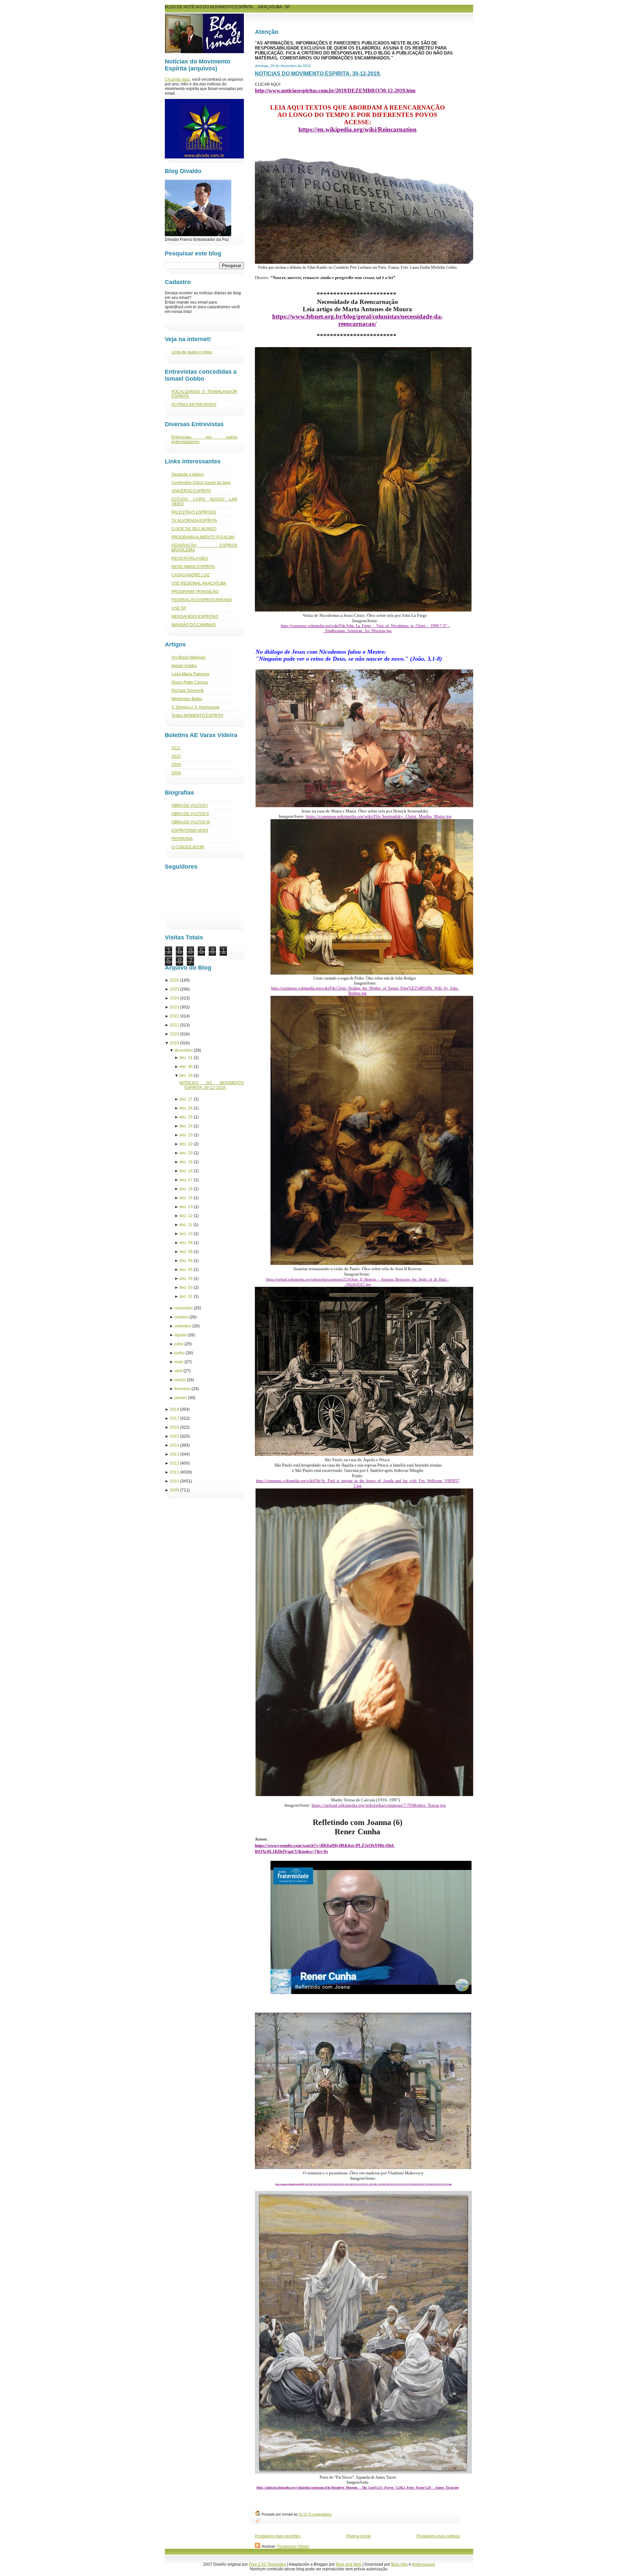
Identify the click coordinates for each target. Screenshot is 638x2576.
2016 (174, 1427)
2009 (176, 765)
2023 (174, 1007)
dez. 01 (186, 1296)
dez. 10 (186, 1234)
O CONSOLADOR (188, 847)
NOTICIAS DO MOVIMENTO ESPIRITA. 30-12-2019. (318, 74)
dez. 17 (186, 1180)
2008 (176, 773)
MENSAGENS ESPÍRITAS (195, 617)
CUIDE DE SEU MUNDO (194, 529)
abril (178, 1371)
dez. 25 (186, 1117)
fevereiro (182, 1389)
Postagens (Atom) (293, 2546)
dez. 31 (186, 1058)
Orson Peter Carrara (190, 682)
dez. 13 (186, 1207)
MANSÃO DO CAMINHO (194, 625)
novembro (184, 1308)
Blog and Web (349, 2564)
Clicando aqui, (178, 79)
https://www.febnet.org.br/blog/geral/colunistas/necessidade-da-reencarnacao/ (358, 320)
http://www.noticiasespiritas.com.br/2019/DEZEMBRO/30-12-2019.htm (335, 91)
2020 (174, 1034)
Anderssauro (423, 2564)
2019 (174, 1043)
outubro (181, 1317)
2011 (176, 748)
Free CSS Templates (267, 2564)
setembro (183, 1326)
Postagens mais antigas (438, 2536)
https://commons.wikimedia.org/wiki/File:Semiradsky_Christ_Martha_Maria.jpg (379, 816)
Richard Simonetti (188, 691)
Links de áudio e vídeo (192, 352)
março (180, 1380)
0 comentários (320, 2514)
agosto (181, 1335)
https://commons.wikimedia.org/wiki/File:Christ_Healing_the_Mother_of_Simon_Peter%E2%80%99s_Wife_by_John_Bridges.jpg (365, 991)
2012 (174, 1463)
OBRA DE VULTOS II (190, 814)
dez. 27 (186, 1099)
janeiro (181, 1398)
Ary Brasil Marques (189, 657)
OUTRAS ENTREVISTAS (194, 405)
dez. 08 (186, 1252)
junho (180, 1353)
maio (179, 1362)
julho (179, 1344)
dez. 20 (186, 1153)
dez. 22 (186, 1144)
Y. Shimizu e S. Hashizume (196, 707)
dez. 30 (186, 1067)
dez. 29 (186, 1076)
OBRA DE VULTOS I (190, 806)
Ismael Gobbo (184, 666)
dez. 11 (186, 1225)
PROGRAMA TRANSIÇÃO (195, 592)
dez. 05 (186, 1270)
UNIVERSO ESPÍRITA (191, 491)
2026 (174, 980)
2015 (174, 1436)
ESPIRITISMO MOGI (190, 830)
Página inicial (359, 2536)
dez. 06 (186, 1261)
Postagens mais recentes (278, 2536)
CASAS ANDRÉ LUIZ (191, 575)
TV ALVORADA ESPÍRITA (194, 521)
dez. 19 (186, 1162)
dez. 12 (186, 1216)
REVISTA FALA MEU (190, 558)
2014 (174, 1445)
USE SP (179, 608)
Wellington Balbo (187, 699)
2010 (176, 756)
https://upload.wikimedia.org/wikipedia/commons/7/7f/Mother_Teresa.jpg (379, 1805)
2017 (174, 1418)
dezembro (184, 1050)
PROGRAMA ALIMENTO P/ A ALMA (203, 537)
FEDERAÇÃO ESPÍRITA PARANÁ (202, 600)
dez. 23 (186, 1135)
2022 (174, 1016)
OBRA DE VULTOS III (191, 822)
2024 (174, 998)
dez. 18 (186, 1171)
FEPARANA (182, 839)
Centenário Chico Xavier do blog (201, 483)
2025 (174, 989)
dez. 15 (186, 1198)
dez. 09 (186, 1243)
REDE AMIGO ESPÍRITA (193, 567)
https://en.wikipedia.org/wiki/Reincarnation (358, 129)
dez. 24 (186, 1126)
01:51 (303, 2514)
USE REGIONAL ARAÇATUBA (199, 583)
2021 (174, 1025)
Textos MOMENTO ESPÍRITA (197, 716)
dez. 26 (186, 1108)
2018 (174, 1409)
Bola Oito (399, 2564)
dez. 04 (186, 1279)
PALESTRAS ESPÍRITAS (194, 512)
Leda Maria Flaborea (190, 674)
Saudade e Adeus (188, 474)
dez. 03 (186, 1288)
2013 (174, 1454)
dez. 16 (186, 1189)
